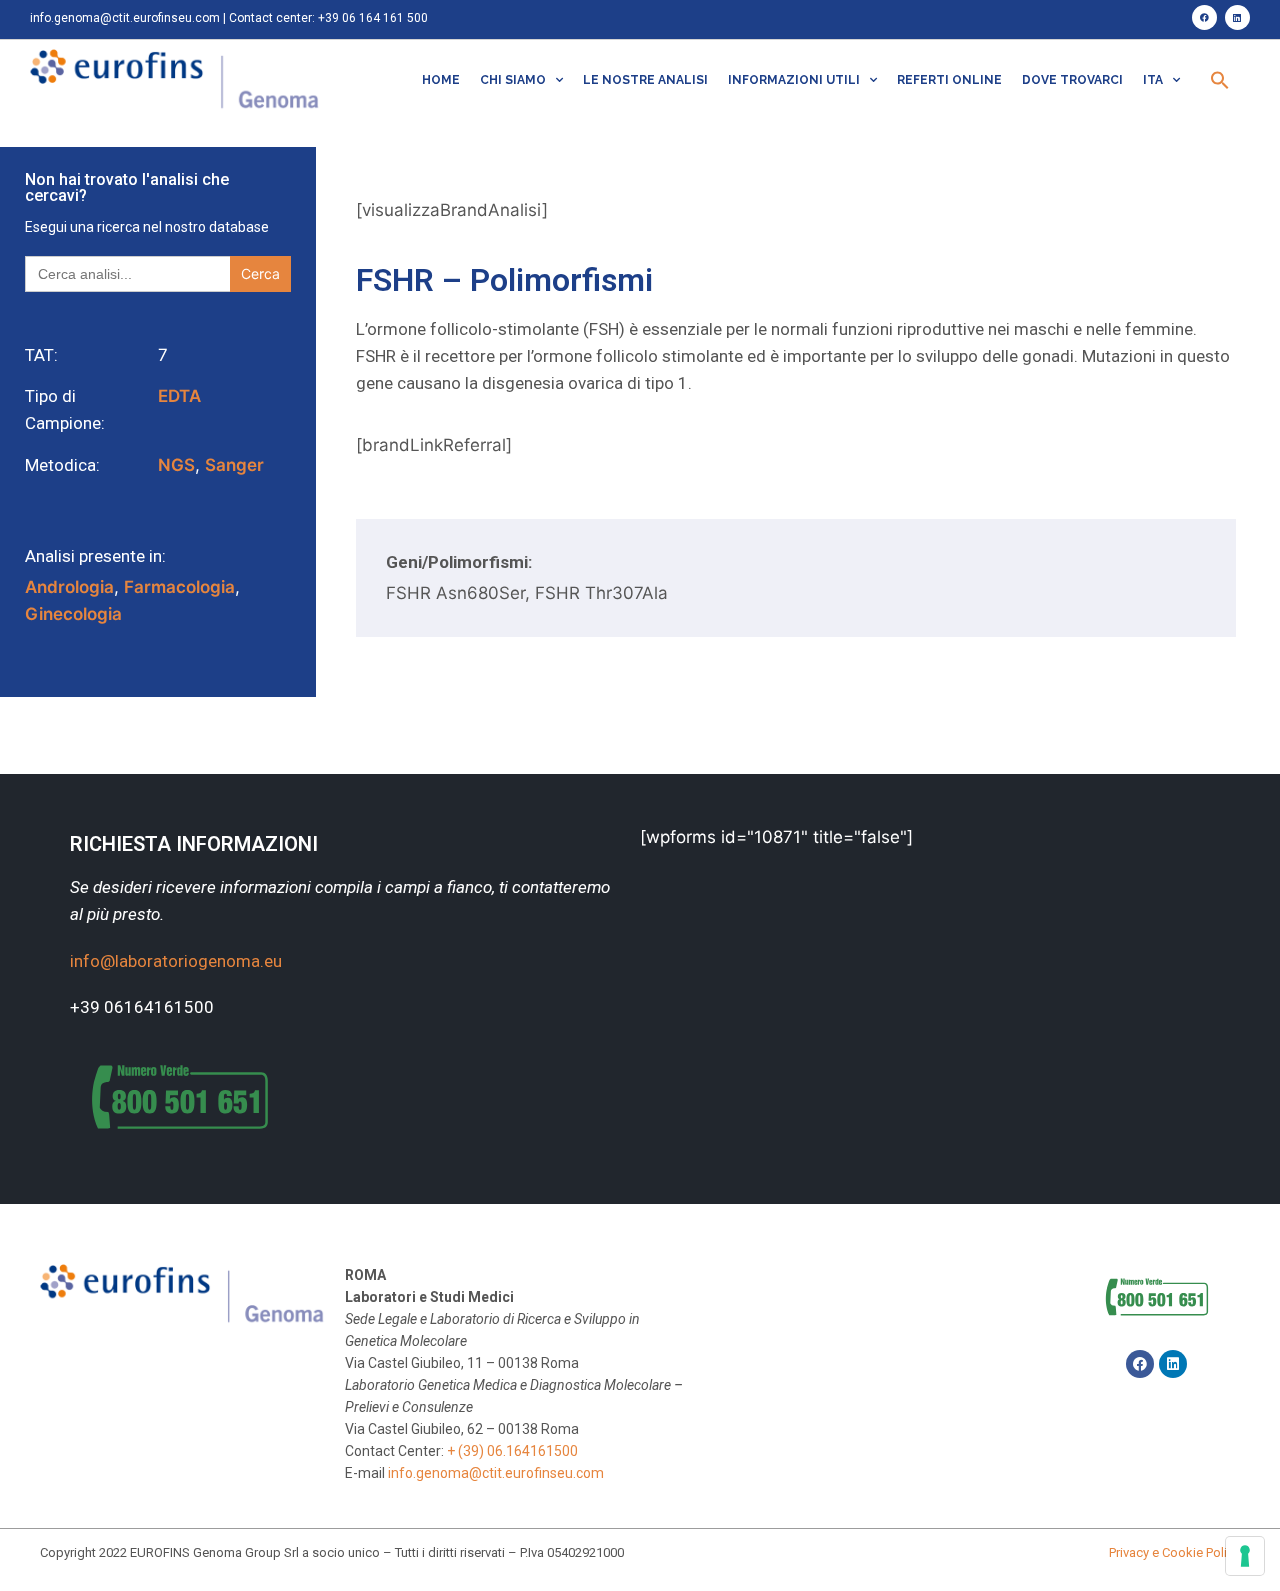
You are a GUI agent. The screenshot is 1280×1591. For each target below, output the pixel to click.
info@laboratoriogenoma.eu (176, 961)
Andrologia (69, 587)
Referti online (949, 80)
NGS (176, 465)
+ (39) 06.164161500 (512, 1451)
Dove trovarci (1072, 80)
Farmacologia (179, 587)
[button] (1220, 80)
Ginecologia (73, 614)
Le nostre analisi (645, 80)
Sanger (234, 465)
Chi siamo (513, 80)
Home (441, 80)
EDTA (179, 396)
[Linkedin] (1237, 17)
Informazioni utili (794, 80)
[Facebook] (1204, 17)
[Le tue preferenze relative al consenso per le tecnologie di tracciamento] (1245, 1556)
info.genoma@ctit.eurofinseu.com (125, 18)
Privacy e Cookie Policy (1174, 1552)
